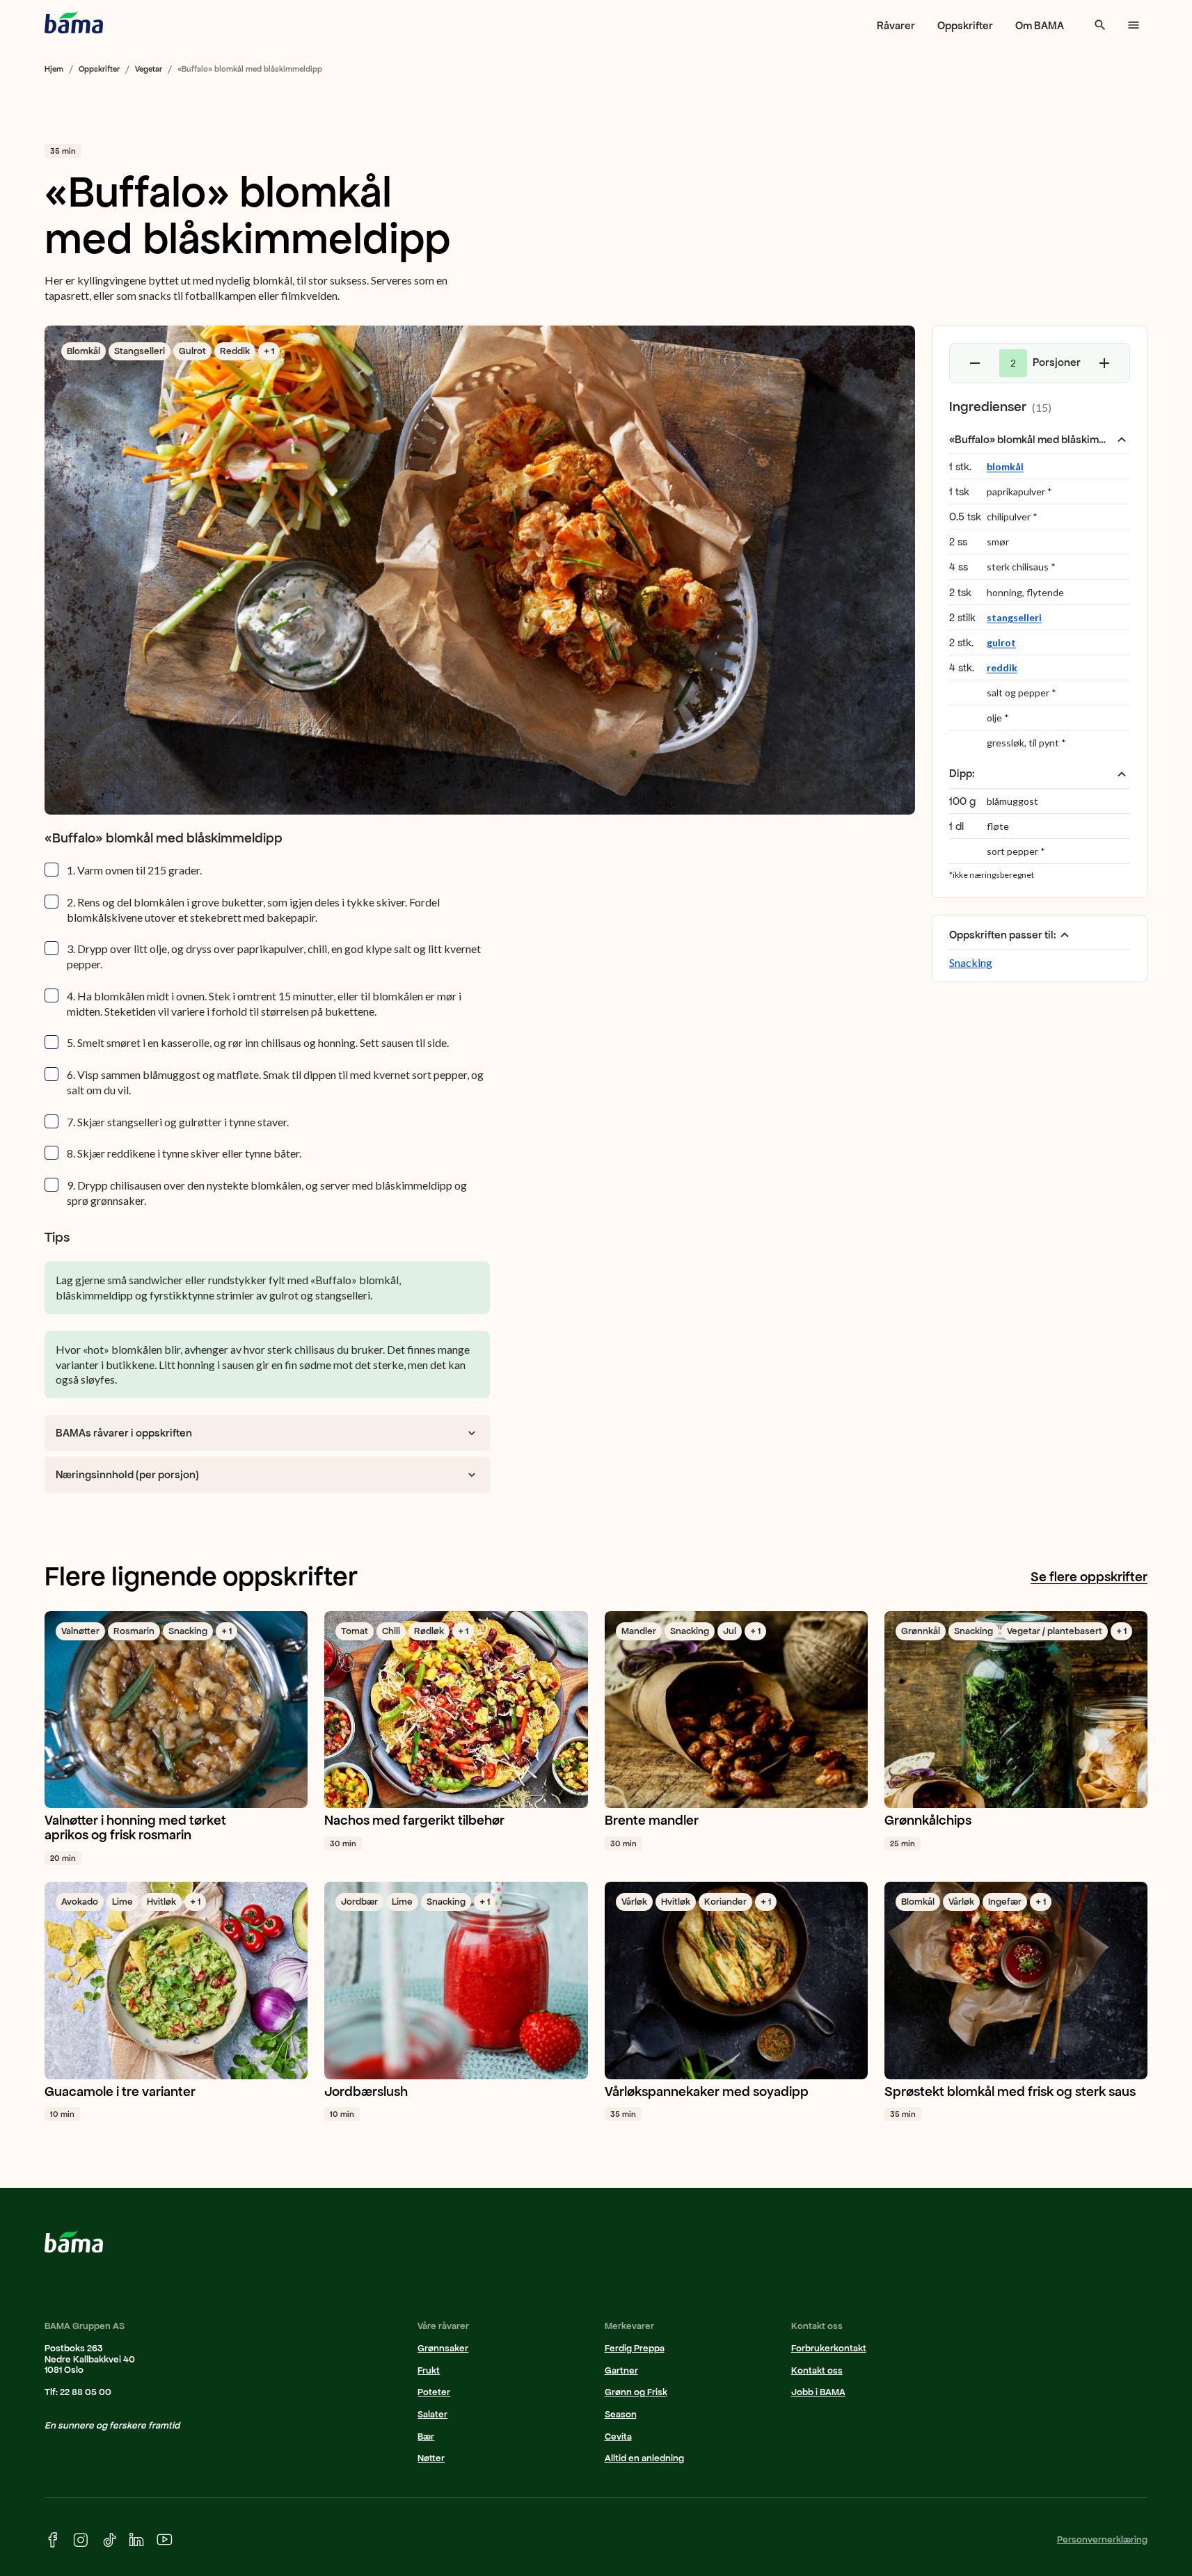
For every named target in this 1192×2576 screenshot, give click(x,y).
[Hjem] (74, 22)
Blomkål (84, 351)
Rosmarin (134, 1631)
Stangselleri (140, 351)
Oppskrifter (965, 25)
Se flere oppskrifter (1089, 1577)
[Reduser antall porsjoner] (975, 363)
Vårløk (634, 1902)
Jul (730, 1631)
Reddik (235, 351)
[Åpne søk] (1100, 25)
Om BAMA (1040, 25)
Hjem (54, 69)
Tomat (355, 1631)
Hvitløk (161, 1902)
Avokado (80, 1902)
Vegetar (149, 69)
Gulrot (192, 351)
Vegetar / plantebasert (1055, 1631)
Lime (122, 1902)
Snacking (971, 962)
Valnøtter (80, 1631)
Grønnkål (921, 1631)
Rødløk (429, 1631)
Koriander (725, 1902)
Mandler (639, 1631)
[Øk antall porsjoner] (1104, 363)
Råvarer (896, 25)
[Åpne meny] (1134, 25)
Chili (391, 1631)
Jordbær (359, 1902)
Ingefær (1005, 1902)
